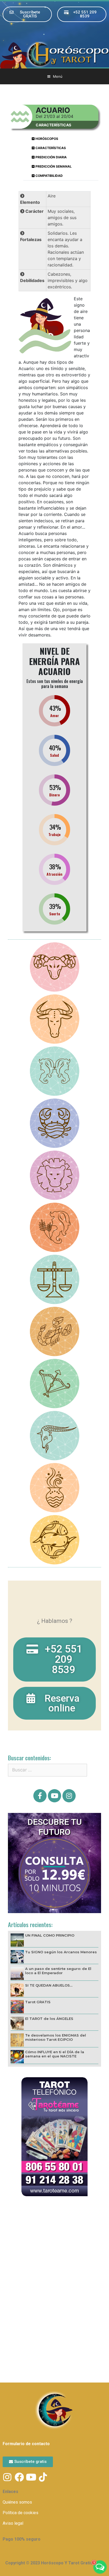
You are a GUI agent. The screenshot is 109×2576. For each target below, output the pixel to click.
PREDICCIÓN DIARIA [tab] (51, 157)
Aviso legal (13, 2523)
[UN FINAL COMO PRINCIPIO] (17, 1940)
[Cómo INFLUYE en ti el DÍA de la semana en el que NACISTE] (17, 2056)
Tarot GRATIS (38, 2002)
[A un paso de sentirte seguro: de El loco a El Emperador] (17, 1973)
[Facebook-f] (40, 1796)
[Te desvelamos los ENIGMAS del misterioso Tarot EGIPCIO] (17, 2040)
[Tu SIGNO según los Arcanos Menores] (17, 1956)
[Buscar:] (47, 1770)
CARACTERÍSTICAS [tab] (50, 148)
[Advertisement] (54, 2261)
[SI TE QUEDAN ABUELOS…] (17, 1990)
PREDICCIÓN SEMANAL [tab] (53, 166)
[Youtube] (54, 1796)
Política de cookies (21, 2513)
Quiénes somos (17, 2502)
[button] (27, 14)
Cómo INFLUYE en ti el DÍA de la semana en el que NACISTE (55, 2054)
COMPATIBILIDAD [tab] (49, 176)
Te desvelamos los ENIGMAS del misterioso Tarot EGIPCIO (56, 2037)
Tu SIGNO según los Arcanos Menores (61, 1952)
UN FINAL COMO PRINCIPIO (50, 1935)
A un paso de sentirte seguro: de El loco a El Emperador (58, 1971)
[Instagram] (69, 1796)
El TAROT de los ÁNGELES (49, 2019)
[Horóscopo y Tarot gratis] (54, 54)
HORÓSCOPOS (46, 139)
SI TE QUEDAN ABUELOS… (49, 1985)
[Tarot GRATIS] (17, 2006)
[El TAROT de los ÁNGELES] (17, 2023)
